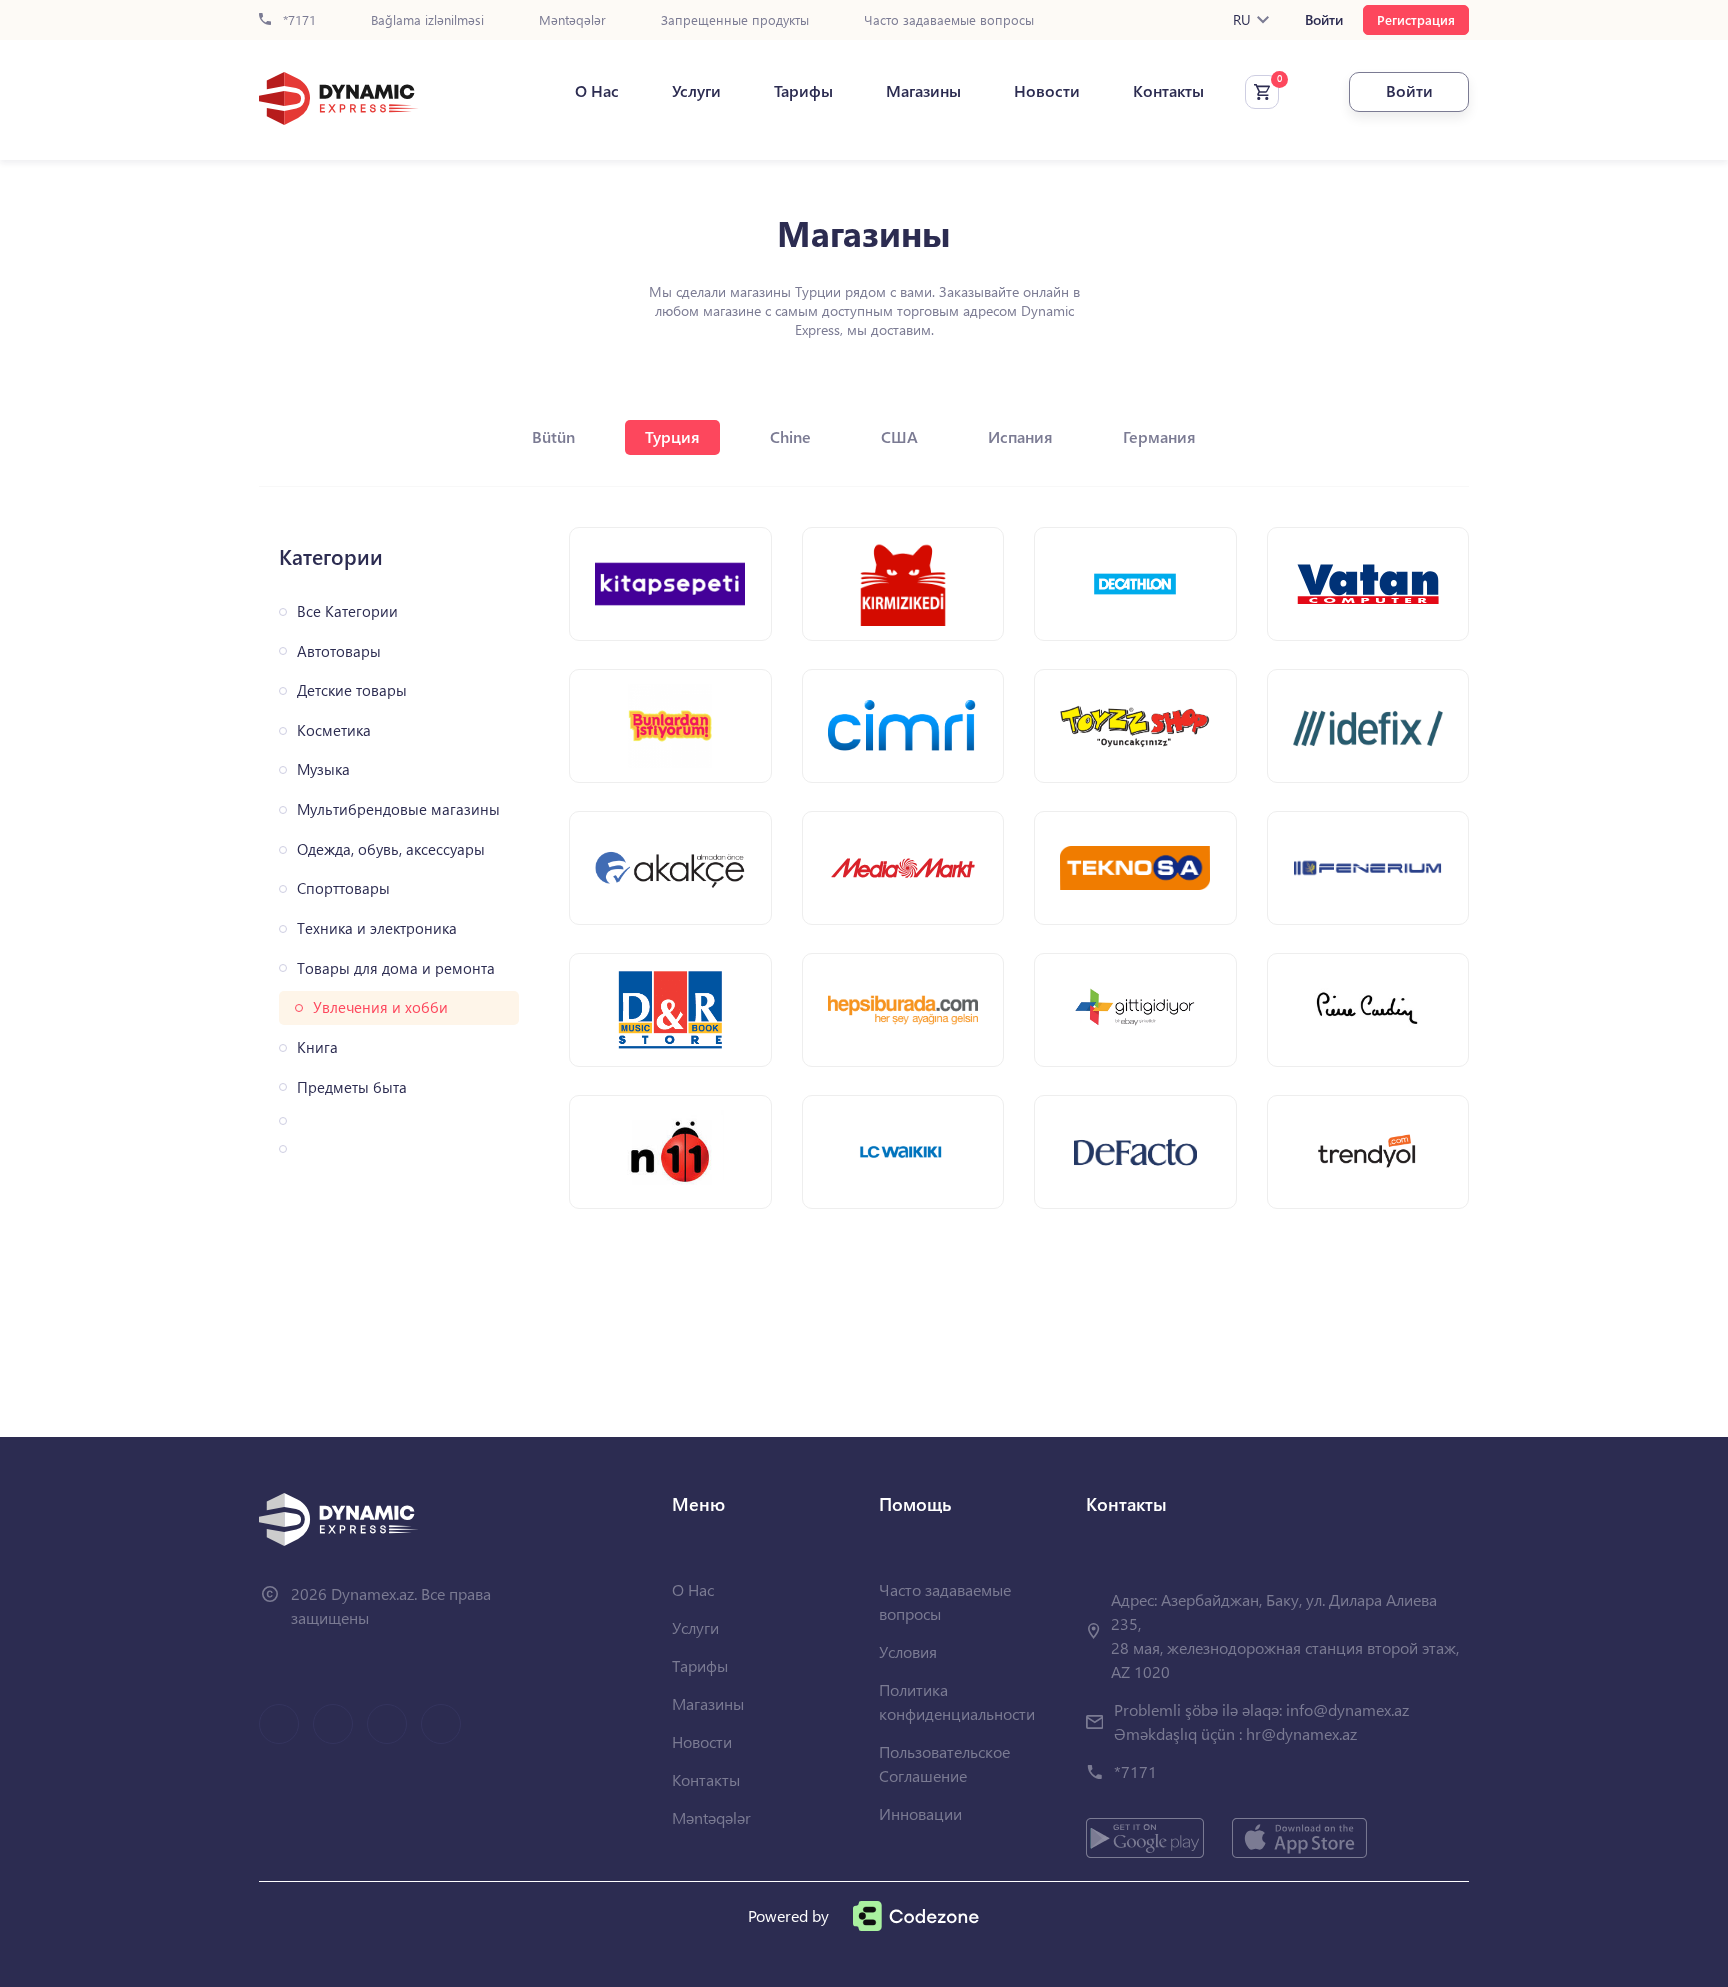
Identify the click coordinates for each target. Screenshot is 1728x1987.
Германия (1159, 436)
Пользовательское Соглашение (944, 1763)
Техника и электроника (377, 928)
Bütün (553, 436)
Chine (790, 436)
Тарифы (803, 91)
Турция (672, 436)
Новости (1047, 91)
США (899, 436)
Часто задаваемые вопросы (949, 20)
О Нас (597, 91)
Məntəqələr (572, 20)
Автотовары (339, 651)
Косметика (334, 730)
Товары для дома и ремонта (396, 968)
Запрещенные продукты (735, 20)
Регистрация (1416, 19)
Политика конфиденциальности (957, 1701)
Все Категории (347, 611)
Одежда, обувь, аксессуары (391, 849)
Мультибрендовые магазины (398, 809)
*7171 (297, 20)
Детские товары (352, 690)
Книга (317, 1047)
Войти (1324, 20)
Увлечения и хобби (380, 1007)
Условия (908, 1651)
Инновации (920, 1813)
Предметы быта (352, 1087)
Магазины (923, 91)
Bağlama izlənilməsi (427, 20)
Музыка (323, 769)
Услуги (696, 91)
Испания (1020, 436)
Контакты (1168, 91)
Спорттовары (343, 888)
